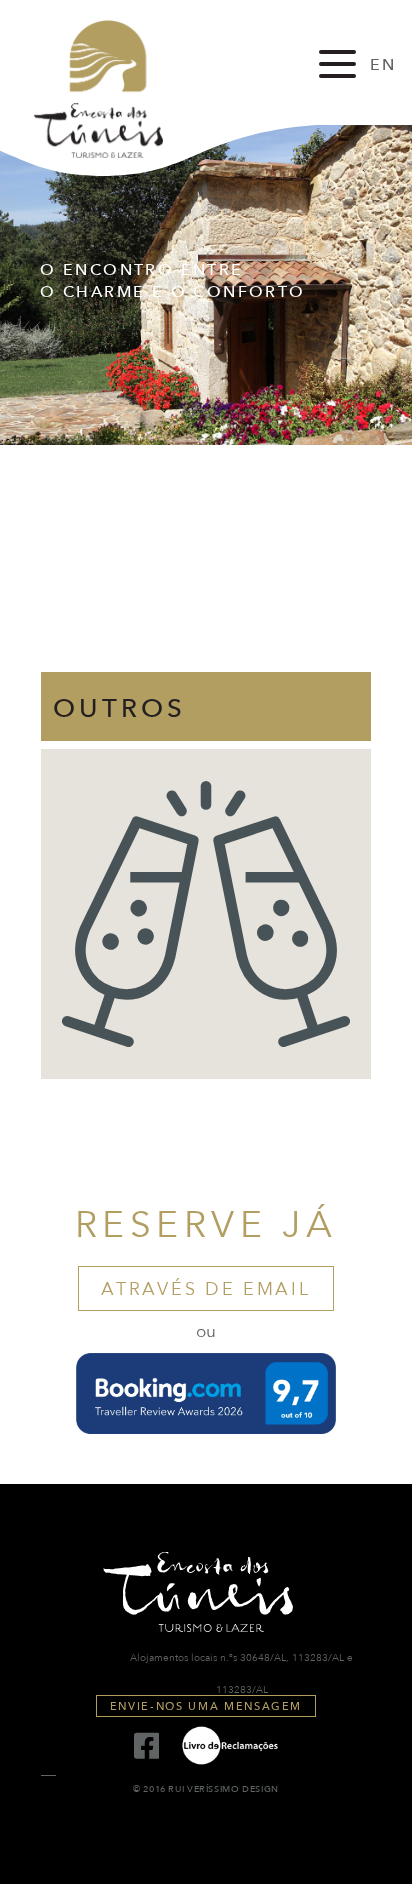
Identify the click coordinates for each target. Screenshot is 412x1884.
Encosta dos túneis (115, 89)
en (383, 65)
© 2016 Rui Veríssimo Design (206, 1789)
